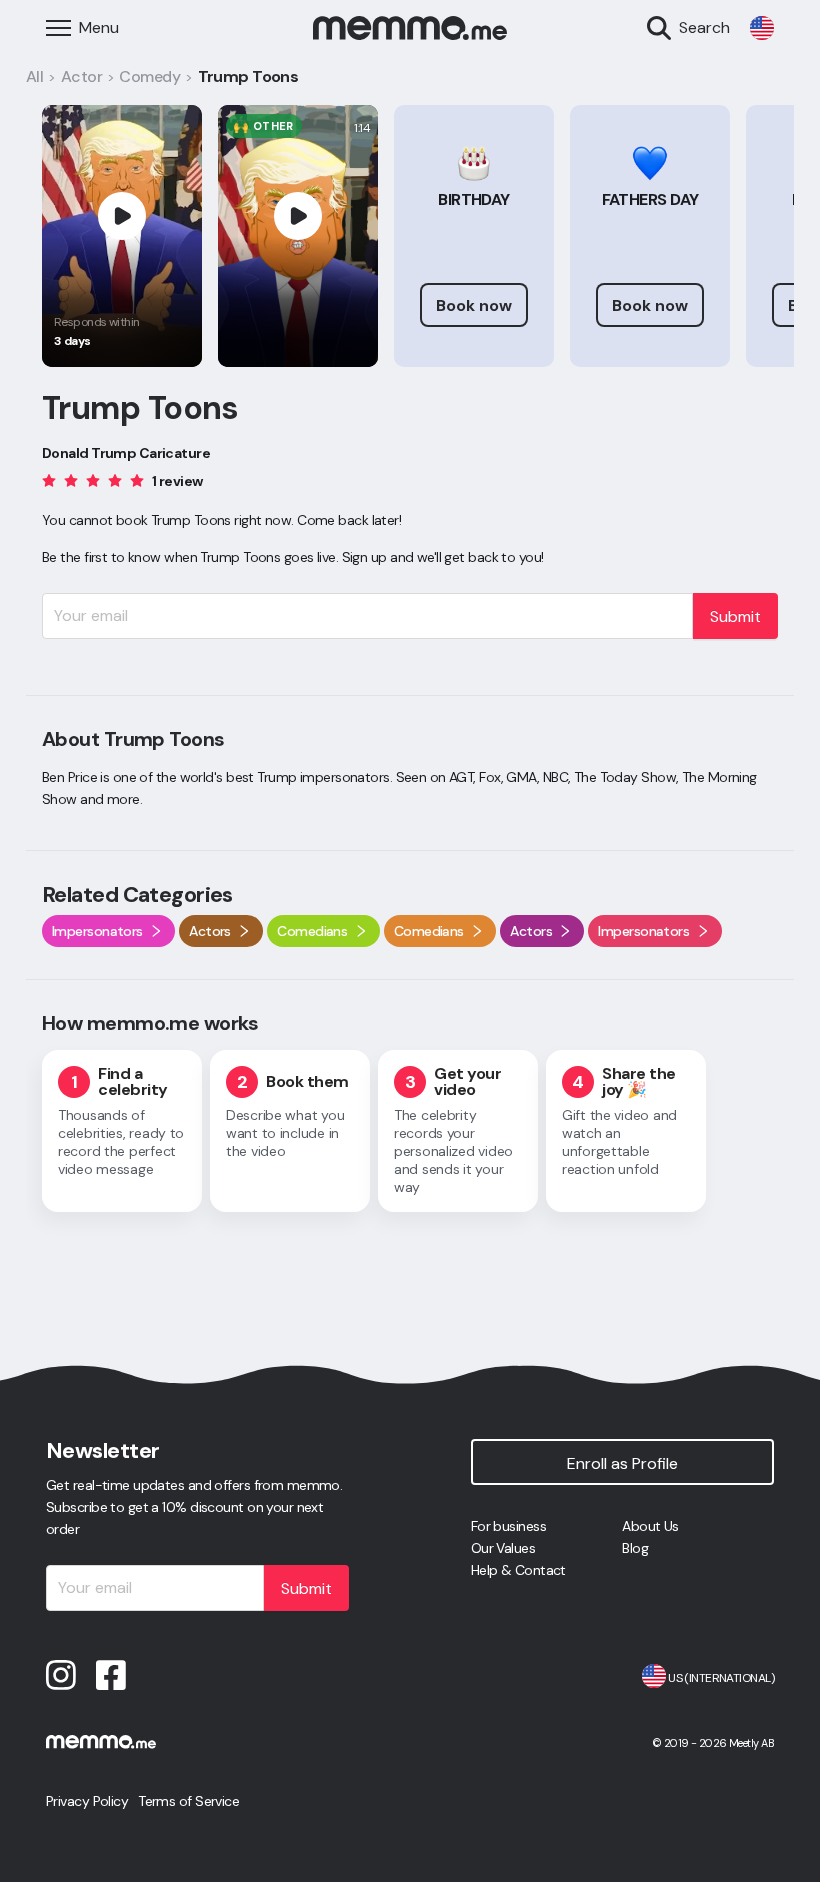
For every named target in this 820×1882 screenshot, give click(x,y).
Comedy (149, 76)
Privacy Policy (87, 1801)
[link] (762, 28)
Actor (81, 76)
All (34, 76)
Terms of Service (188, 1801)
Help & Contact (518, 1570)
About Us (650, 1526)
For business (508, 1526)
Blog (635, 1548)
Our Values (503, 1548)
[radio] (49, 479)
